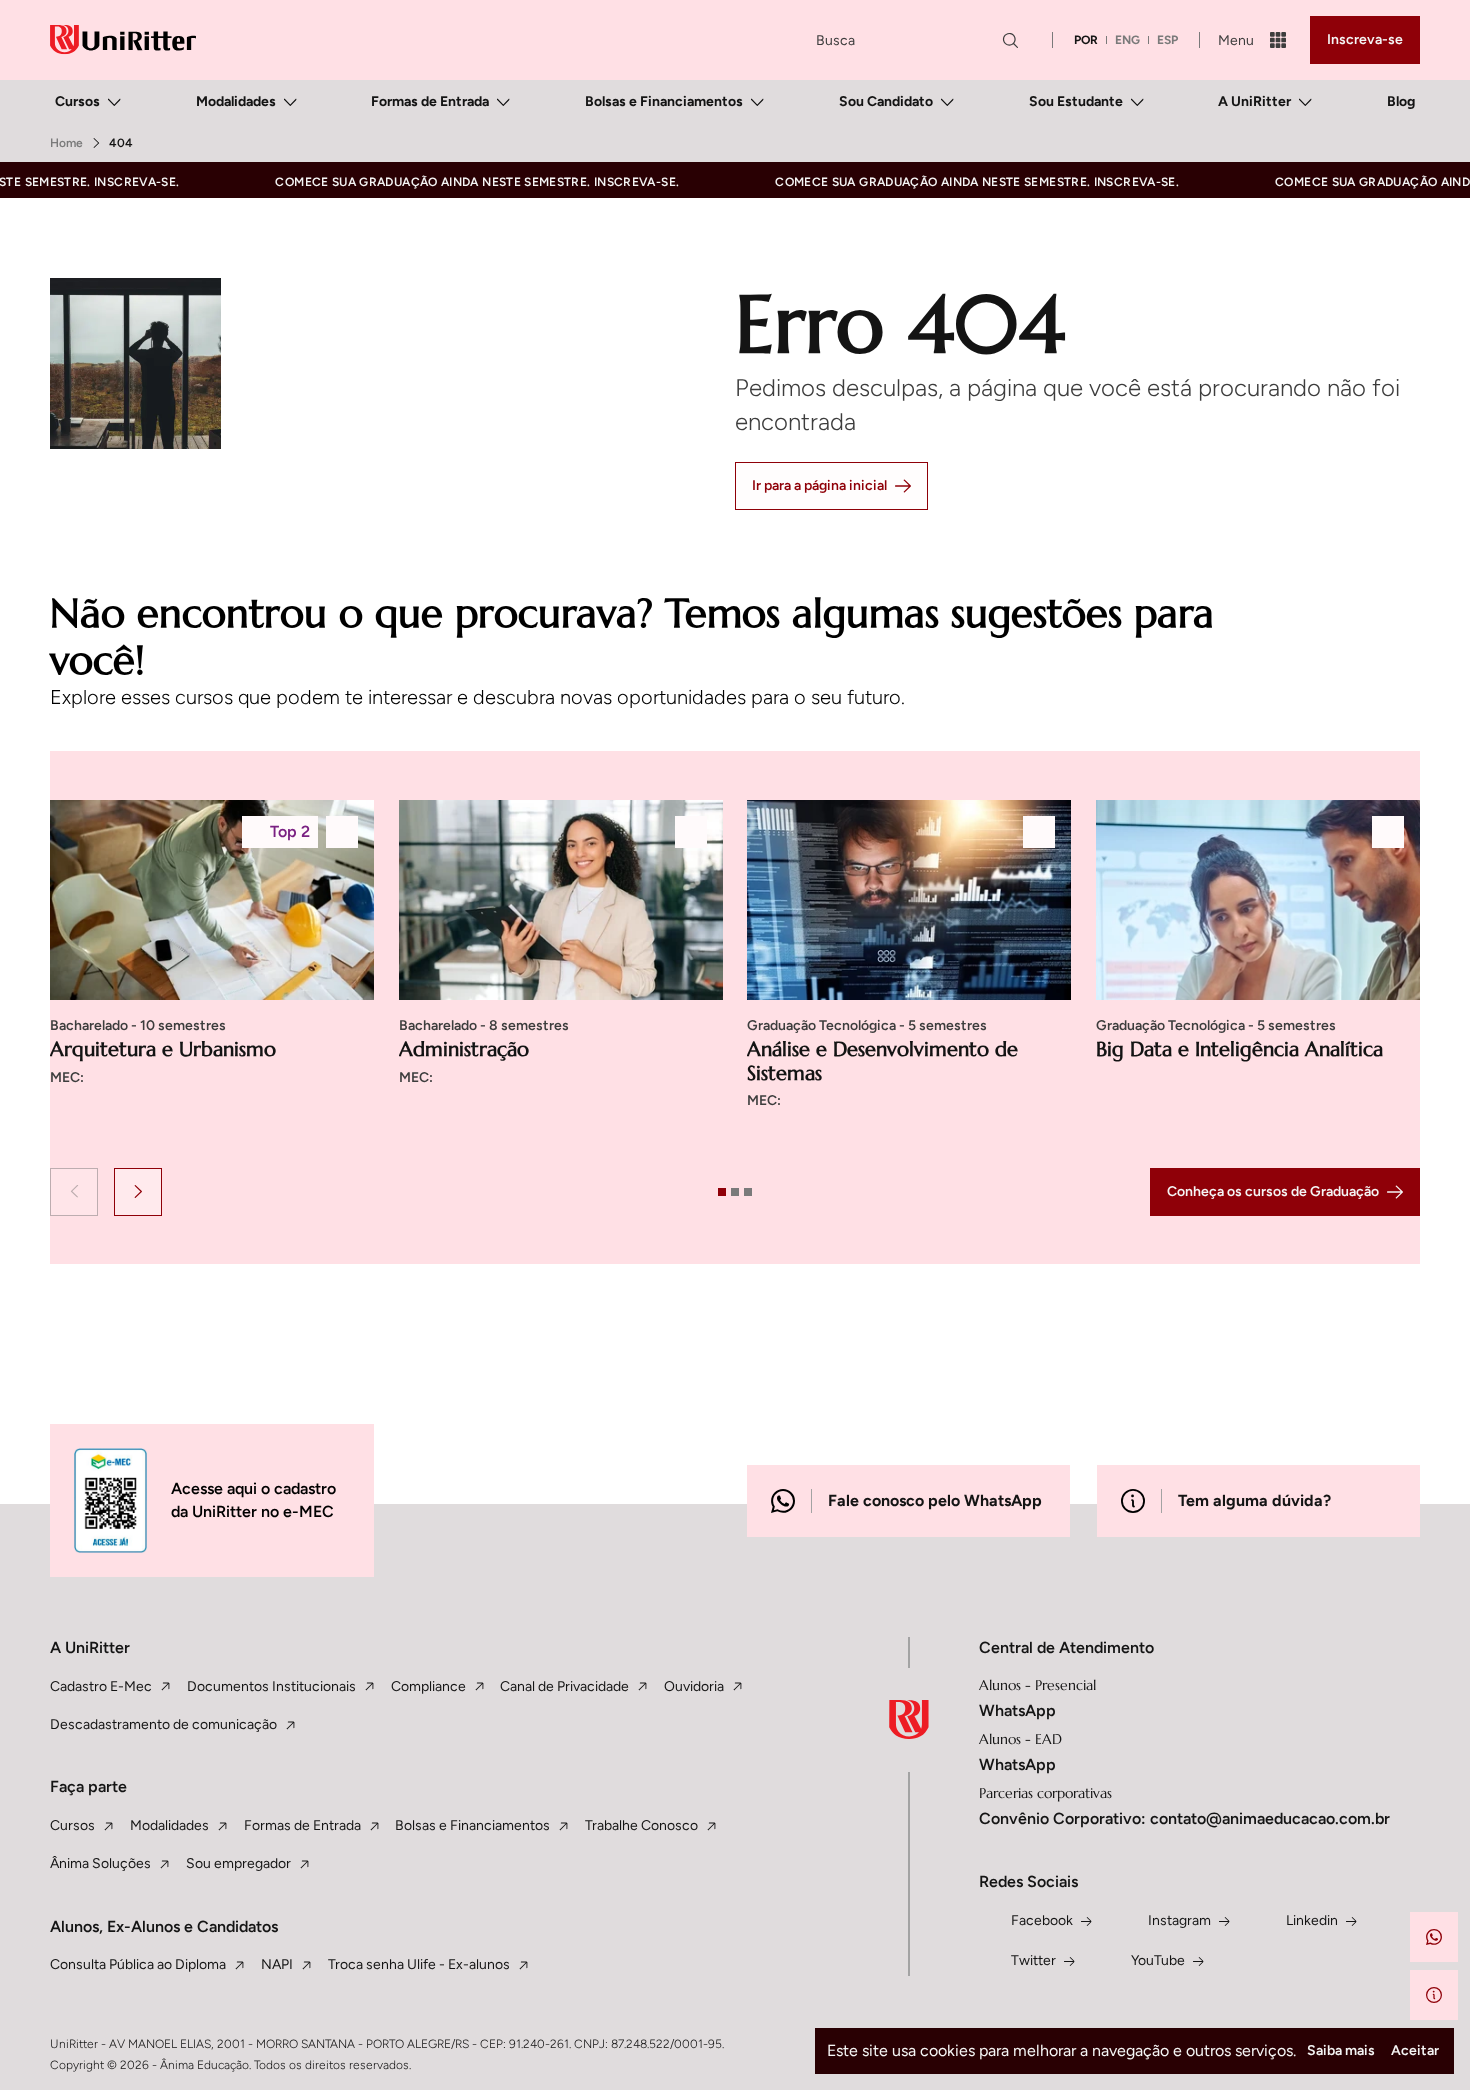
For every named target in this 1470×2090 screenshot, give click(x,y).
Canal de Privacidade (564, 1686)
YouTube (1158, 1960)
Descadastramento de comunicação (163, 1724)
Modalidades (236, 101)
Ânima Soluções (100, 1863)
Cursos (77, 101)
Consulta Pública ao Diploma (138, 1964)
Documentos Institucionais (271, 1686)
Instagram (1179, 1920)
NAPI (277, 1964)
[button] (74, 1192)
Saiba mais (1341, 2050)
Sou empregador (238, 1863)
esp (1167, 40)
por (1086, 40)
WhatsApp (1017, 1710)
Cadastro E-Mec (101, 1686)
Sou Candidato (886, 101)
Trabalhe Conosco (641, 1825)
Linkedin (1312, 1920)
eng (1127, 40)
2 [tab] (735, 1192)
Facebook (1042, 1920)
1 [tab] (722, 1192)
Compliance (428, 1686)
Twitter (1033, 1960)
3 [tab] (748, 1192)
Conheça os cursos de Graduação (1273, 1191)
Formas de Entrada (430, 101)
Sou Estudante (1076, 101)
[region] (735, 978)
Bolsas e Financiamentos (664, 101)
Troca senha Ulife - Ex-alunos (419, 1964)
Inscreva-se (1365, 39)
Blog (1401, 101)
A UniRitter (1254, 101)
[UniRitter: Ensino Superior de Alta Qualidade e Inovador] (123, 39)
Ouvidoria (694, 1686)
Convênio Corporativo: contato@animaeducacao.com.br (1184, 1818)
